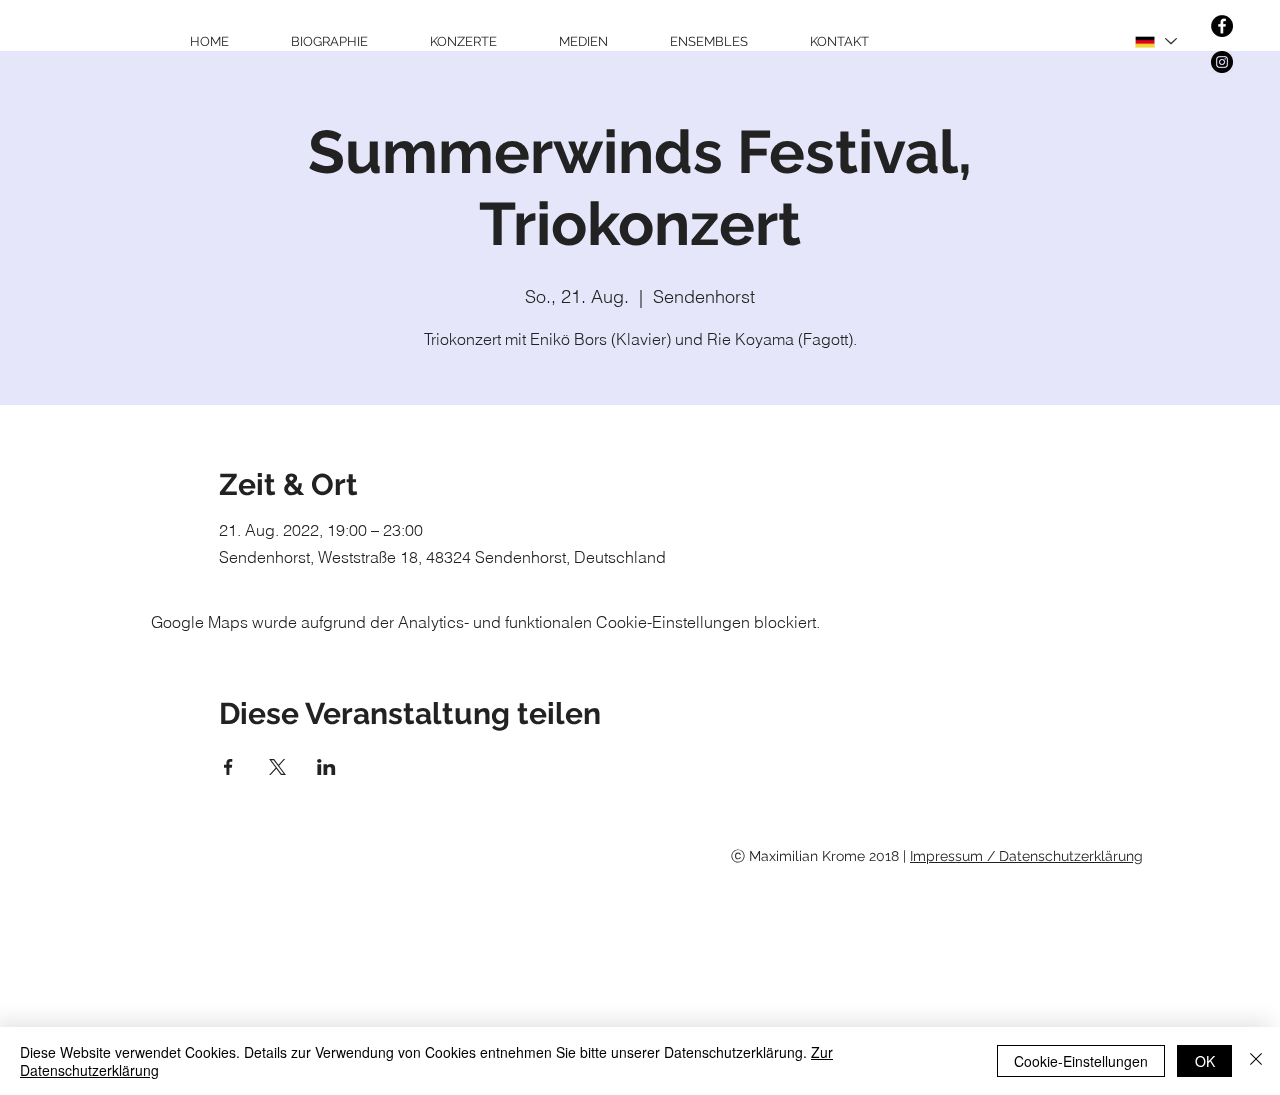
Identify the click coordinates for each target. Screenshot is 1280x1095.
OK (1205, 1061)
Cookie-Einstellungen (1081, 1061)
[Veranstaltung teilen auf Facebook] (228, 767)
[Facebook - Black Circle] (1222, 26)
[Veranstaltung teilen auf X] (277, 767)
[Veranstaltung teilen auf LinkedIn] (326, 767)
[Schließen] (1256, 1061)
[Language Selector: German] (1155, 41)
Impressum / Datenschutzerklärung (1026, 856)
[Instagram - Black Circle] (1222, 62)
